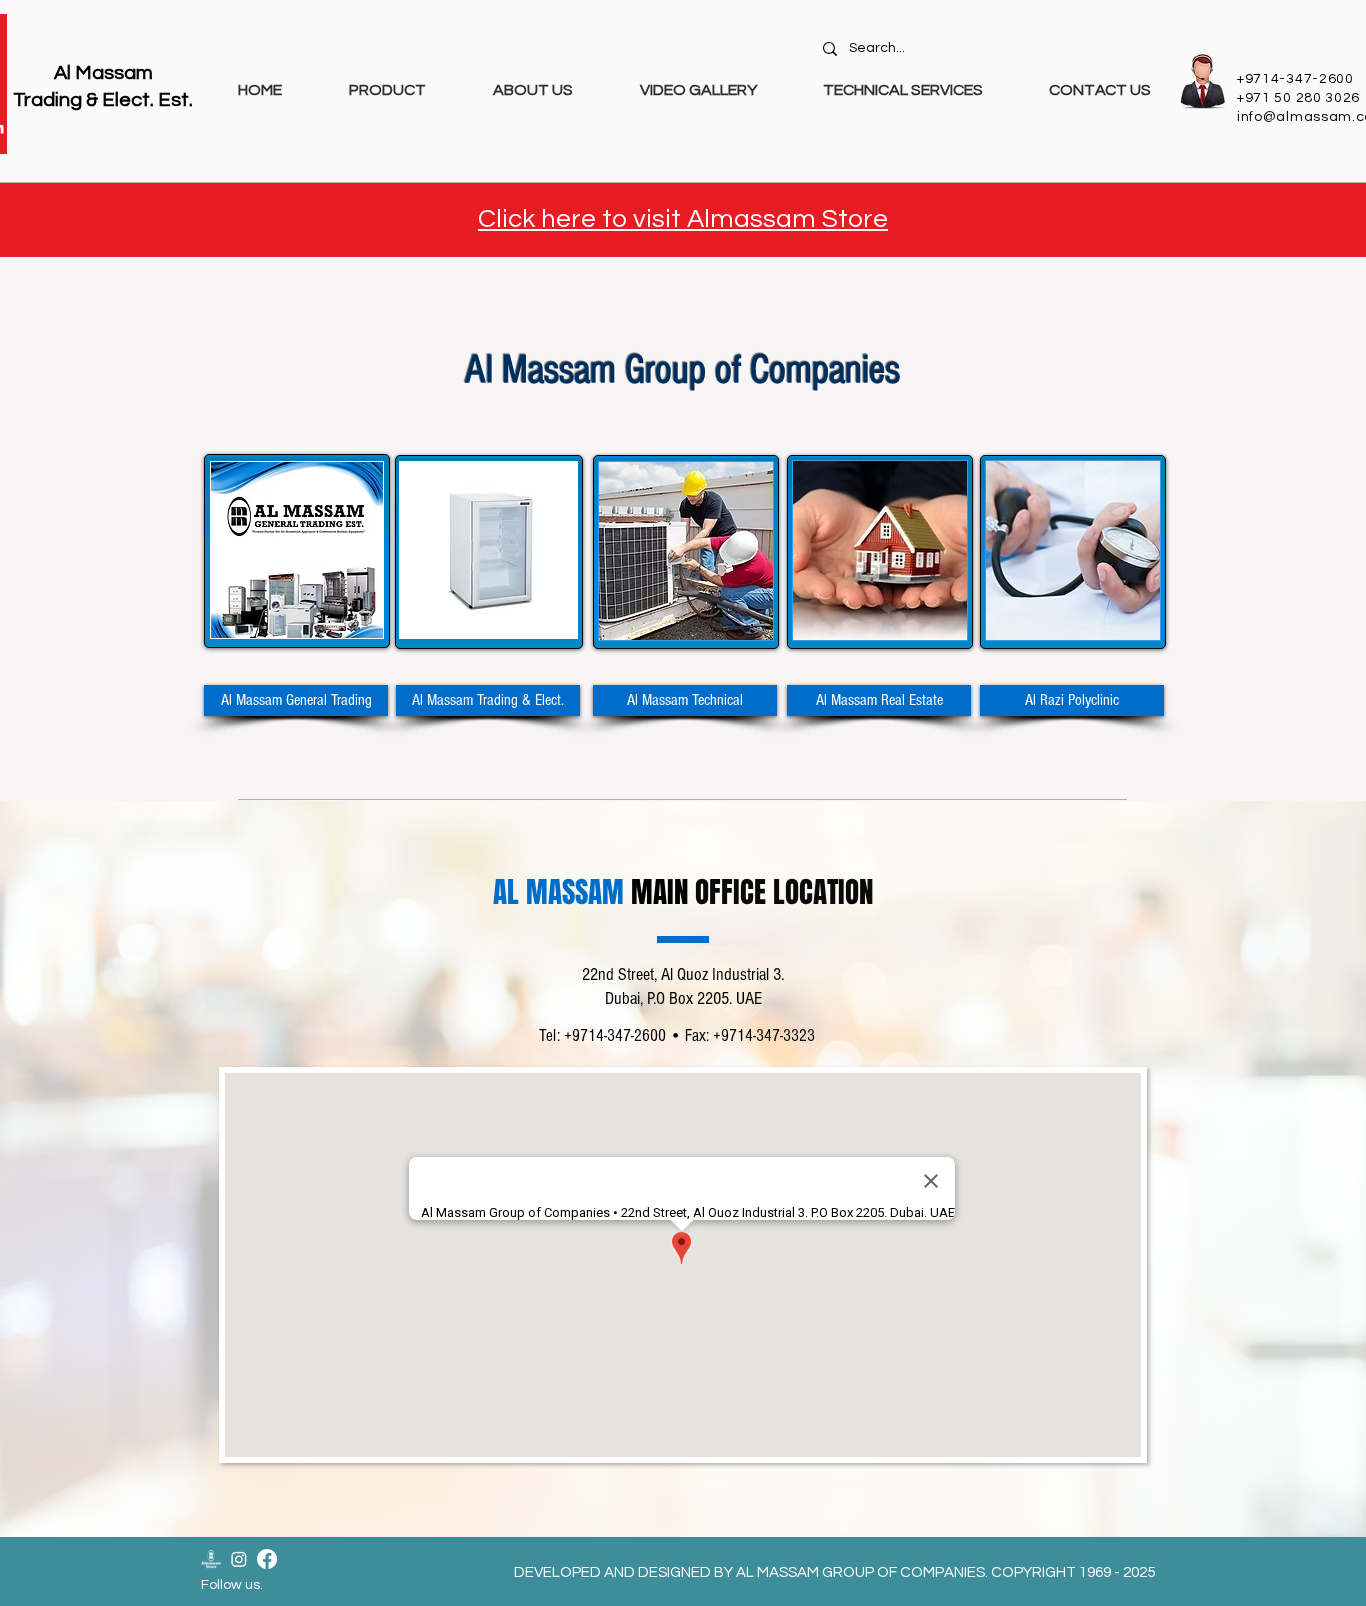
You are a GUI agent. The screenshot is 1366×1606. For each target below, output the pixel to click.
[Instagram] (239, 1559)
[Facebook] (267, 1559)
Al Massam (103, 73)
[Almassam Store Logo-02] (211, 1559)
